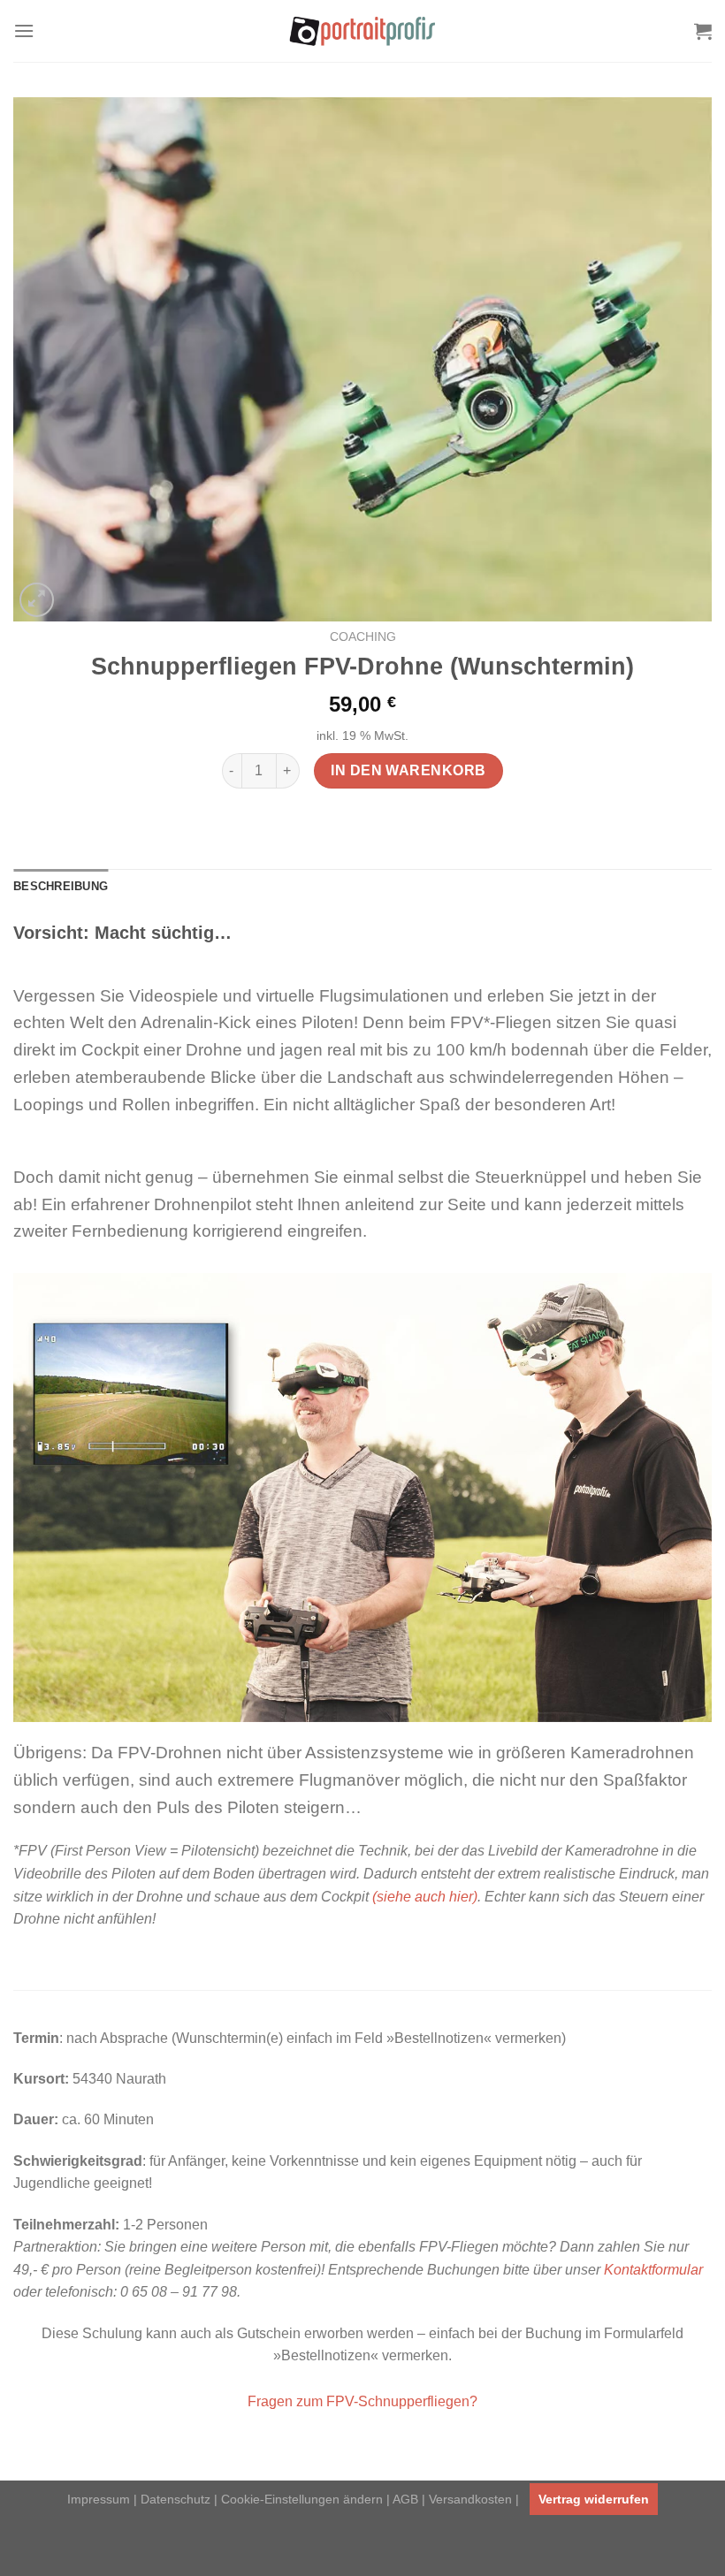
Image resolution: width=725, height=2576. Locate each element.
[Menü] (24, 30)
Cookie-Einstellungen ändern (302, 2499)
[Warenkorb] (703, 31)
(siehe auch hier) (425, 1897)
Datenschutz (176, 2499)
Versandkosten (470, 2499)
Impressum (99, 2499)
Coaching (363, 637)
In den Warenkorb (408, 770)
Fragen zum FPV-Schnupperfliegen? (362, 2401)
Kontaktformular (653, 2270)
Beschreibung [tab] (61, 886)
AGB (405, 2499)
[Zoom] (37, 600)
